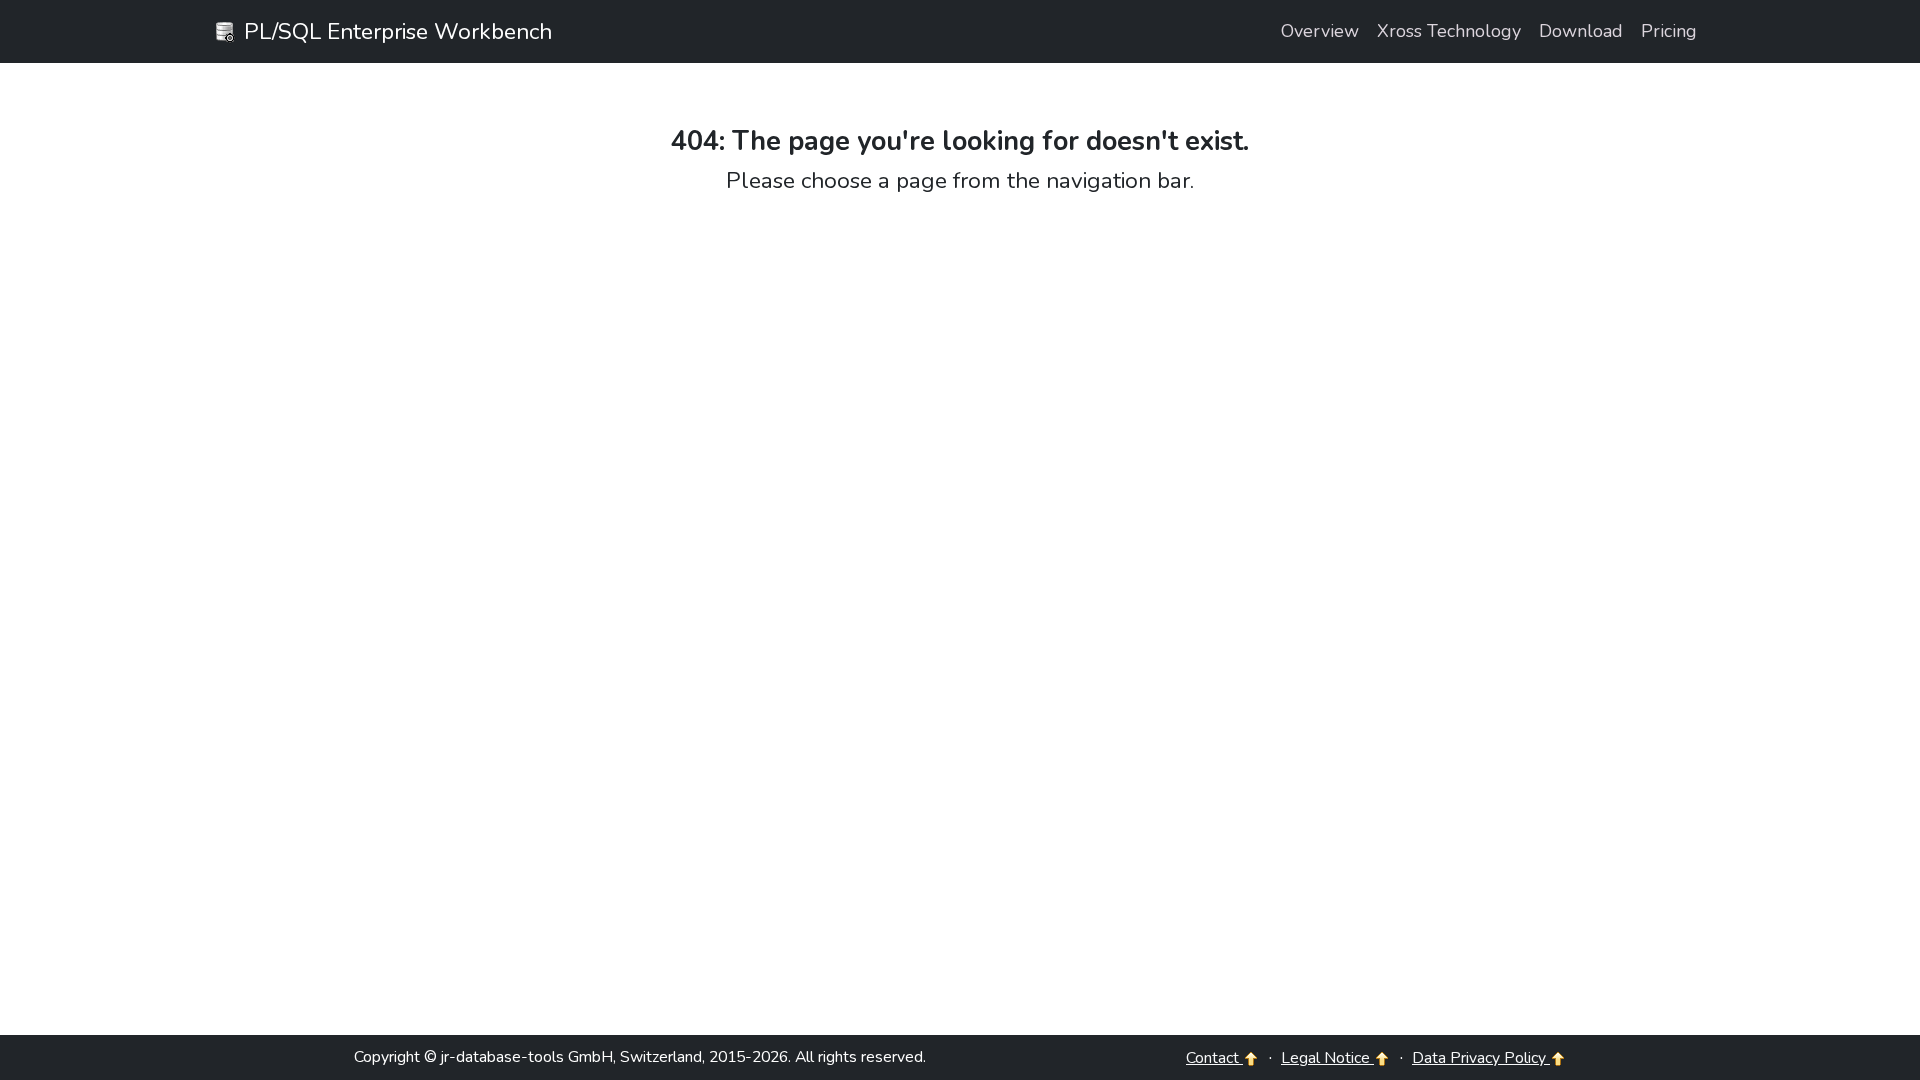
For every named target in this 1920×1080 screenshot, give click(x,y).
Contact (1214, 1058)
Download (1581, 31)
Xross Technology (1449, 31)
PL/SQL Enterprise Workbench (395, 31)
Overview (1320, 31)
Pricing (1669, 31)
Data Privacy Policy (1481, 1058)
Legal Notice (1327, 1058)
